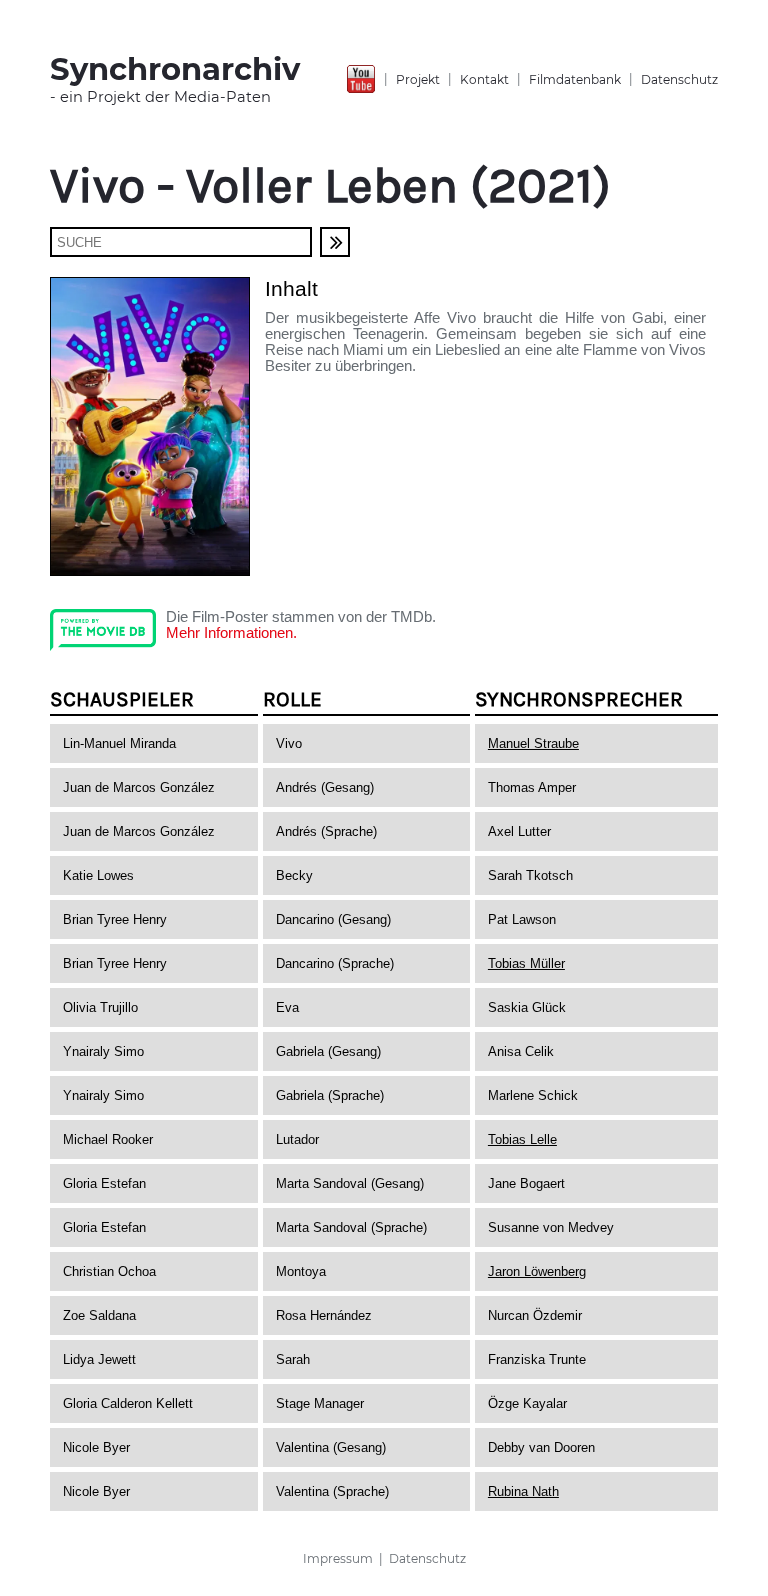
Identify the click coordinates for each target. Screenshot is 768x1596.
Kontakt (484, 79)
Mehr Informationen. (231, 633)
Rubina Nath (523, 1491)
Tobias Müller (526, 963)
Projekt (418, 79)
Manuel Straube (533, 743)
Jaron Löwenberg (537, 1271)
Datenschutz (679, 79)
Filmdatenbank (575, 79)
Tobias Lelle (522, 1139)
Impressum (338, 1558)
